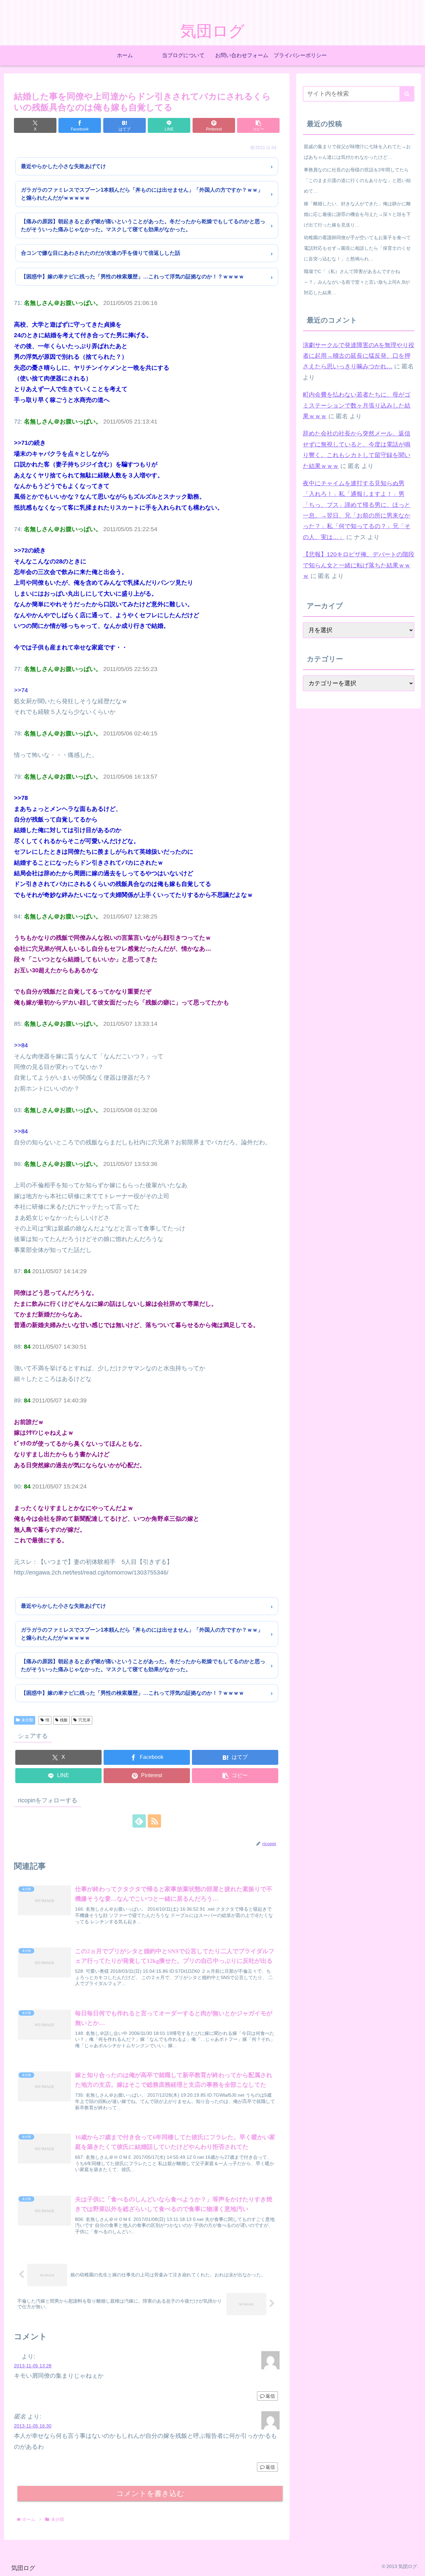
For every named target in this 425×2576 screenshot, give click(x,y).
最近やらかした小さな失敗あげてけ (63, 166)
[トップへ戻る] (415, 2566)
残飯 (64, 1720)
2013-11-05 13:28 (33, 2366)
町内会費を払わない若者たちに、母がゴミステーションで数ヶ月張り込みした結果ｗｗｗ (357, 405)
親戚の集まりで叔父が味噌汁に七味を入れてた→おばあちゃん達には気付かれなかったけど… (357, 152)
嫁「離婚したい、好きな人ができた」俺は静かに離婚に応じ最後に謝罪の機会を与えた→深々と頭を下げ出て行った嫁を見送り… (357, 214)
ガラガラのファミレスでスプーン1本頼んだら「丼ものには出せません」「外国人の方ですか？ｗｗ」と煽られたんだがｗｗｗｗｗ (142, 194)
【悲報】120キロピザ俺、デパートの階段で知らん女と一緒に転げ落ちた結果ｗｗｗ (359, 565)
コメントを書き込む (150, 2493)
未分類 (27, 1720)
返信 (270, 2396)
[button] (258, 125)
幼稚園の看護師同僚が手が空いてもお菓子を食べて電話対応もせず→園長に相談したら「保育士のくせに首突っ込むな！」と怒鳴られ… (357, 248)
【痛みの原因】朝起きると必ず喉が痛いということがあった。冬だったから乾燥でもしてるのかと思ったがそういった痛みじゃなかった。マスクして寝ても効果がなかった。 (143, 225)
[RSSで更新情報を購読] (154, 1821)
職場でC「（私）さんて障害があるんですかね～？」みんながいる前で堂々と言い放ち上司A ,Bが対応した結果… (357, 282)
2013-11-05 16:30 (33, 2426)
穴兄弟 (84, 1720)
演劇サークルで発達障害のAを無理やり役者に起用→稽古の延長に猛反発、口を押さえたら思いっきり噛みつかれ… (359, 356)
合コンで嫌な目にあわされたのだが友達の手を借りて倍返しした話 (101, 253)
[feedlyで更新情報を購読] (139, 1821)
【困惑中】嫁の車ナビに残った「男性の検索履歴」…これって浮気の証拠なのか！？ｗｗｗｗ (132, 277)
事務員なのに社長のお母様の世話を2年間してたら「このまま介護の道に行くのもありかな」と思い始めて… (357, 180)
